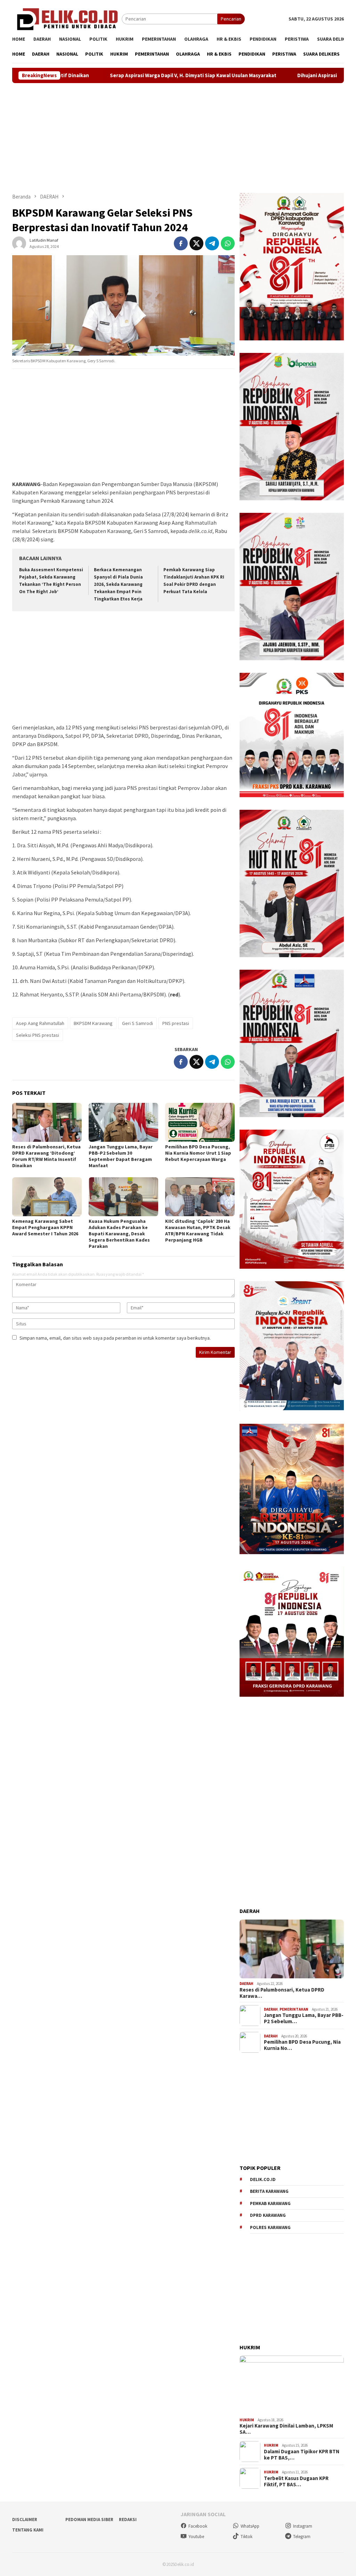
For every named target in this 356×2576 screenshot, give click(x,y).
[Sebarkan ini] (181, 243)
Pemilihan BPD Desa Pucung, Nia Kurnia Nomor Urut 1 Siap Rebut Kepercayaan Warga (198, 1153)
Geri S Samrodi (137, 1023)
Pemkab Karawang (270, 2203)
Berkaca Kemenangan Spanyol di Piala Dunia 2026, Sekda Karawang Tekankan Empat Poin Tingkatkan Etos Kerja (118, 584)
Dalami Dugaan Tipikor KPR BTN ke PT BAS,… (302, 2455)
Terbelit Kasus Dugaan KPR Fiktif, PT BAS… (296, 2481)
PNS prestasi (176, 1023)
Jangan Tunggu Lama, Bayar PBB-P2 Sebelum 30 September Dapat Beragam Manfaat (121, 1156)
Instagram (303, 2526)
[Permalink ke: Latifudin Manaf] (19, 243)
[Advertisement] (178, 138)
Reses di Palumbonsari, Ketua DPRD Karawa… (282, 1993)
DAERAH (246, 1984)
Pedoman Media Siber (89, 2520)
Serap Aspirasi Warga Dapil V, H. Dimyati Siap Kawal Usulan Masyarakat (107, 75)
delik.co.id (263, 2179)
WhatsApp (250, 2526)
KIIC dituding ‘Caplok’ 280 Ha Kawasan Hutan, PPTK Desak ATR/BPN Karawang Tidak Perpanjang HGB (198, 1230)
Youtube (196, 2537)
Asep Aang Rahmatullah (40, 1023)
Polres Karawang (270, 2227)
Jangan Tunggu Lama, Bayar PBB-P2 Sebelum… (304, 2018)
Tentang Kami (28, 2530)
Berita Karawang (269, 2191)
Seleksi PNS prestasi (38, 1035)
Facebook (198, 2526)
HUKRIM (247, 2420)
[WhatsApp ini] (228, 243)
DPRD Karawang (268, 2215)
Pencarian (231, 19)
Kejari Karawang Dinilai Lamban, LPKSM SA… (286, 2429)
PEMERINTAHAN (294, 2009)
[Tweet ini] (196, 243)
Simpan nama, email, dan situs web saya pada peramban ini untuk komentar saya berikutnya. (115, 1338)
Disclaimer (25, 2520)
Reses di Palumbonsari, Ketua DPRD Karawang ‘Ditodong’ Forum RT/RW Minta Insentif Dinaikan (46, 1156)
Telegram (302, 2537)
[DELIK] (67, 18)
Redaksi (128, 2520)
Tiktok (246, 2537)
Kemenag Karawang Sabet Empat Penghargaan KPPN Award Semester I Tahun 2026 (45, 1227)
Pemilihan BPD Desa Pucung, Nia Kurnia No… (302, 2045)
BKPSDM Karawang (93, 1023)
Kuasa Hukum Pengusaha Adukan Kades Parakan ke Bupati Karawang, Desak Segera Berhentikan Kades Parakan (119, 1234)
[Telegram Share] (212, 243)
